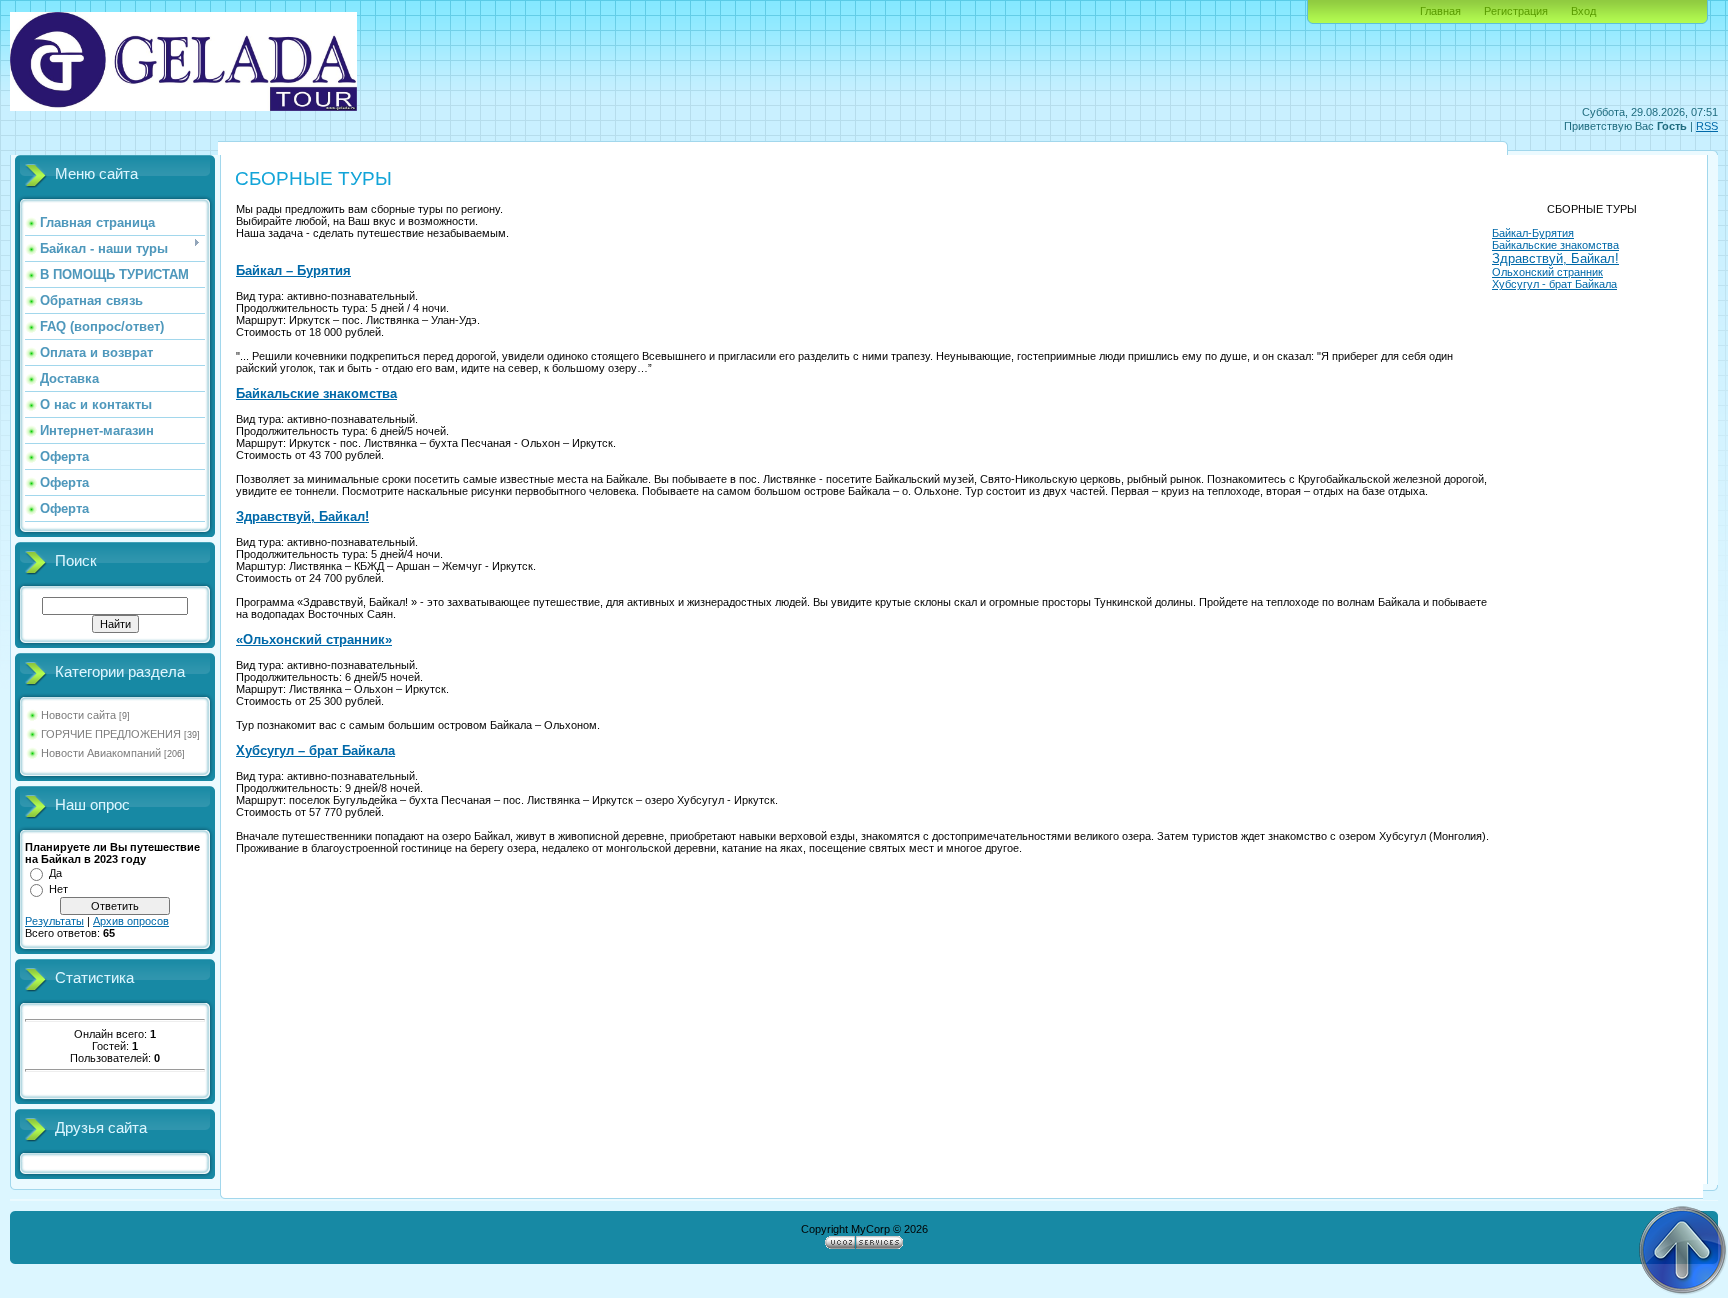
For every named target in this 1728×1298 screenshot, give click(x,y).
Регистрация (1516, 11)
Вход (1583, 11)
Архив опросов (131, 921)
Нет (58, 889)
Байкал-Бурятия (1533, 233)
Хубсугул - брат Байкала (1554, 284)
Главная (1440, 11)
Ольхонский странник (1547, 272)
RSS (1707, 126)
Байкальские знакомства (1555, 245)
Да (55, 873)
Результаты (54, 921)
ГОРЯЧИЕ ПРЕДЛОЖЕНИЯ (111, 734)
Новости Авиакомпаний (101, 753)
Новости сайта (78, 715)
